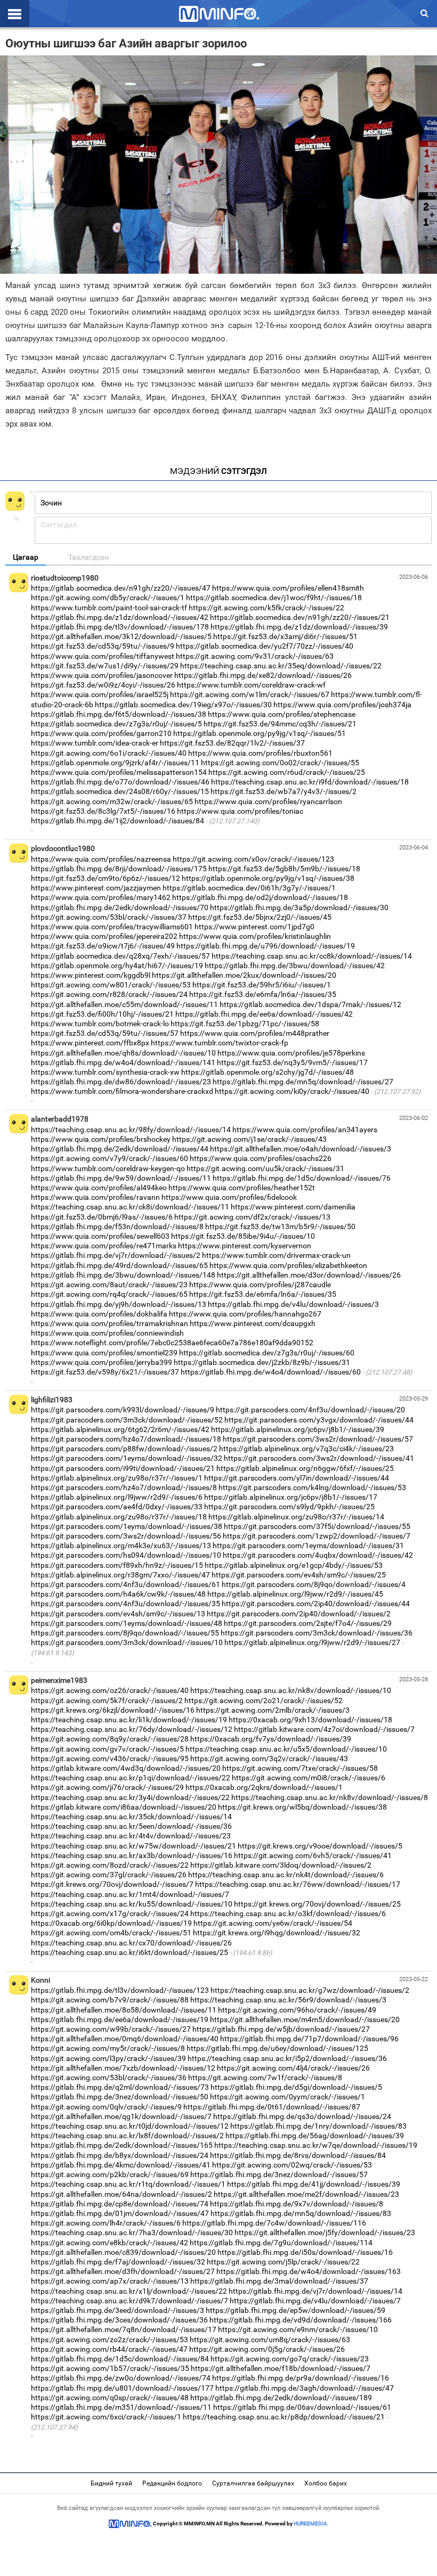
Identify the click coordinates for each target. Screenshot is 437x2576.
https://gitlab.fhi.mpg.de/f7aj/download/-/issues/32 (118, 2262)
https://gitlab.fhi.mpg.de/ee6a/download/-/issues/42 (264, 1014)
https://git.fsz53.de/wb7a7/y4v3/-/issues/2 (284, 791)
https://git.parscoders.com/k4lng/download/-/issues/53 (312, 1487)
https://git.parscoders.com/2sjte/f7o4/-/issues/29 (308, 1623)
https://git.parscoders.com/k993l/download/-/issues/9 (123, 1410)
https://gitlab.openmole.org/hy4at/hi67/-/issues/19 (117, 966)
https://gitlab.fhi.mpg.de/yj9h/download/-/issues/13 (119, 1304)
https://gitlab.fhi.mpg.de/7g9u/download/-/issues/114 (281, 2243)
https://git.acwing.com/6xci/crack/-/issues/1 (106, 2417)
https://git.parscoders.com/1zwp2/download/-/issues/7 (317, 1536)
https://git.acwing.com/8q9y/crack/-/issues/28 (110, 1739)
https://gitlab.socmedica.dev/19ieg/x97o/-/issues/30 (183, 705)
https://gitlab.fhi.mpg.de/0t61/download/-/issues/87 (272, 2107)
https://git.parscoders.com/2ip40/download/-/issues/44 (316, 1604)
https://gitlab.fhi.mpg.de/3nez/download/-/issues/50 (120, 2097)
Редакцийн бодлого (172, 2483)
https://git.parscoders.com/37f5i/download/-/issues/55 (317, 1526)
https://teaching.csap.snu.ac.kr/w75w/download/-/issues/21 (133, 1846)
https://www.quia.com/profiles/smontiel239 (104, 1353)
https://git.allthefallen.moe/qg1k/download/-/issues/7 (121, 2116)
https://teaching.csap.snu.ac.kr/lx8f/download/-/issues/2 (127, 2136)
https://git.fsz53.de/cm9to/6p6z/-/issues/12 (106, 878)
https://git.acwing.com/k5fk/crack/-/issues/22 (266, 608)
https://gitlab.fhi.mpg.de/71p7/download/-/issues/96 (309, 2039)
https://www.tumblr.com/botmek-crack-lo (100, 1024)
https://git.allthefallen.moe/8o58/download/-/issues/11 (124, 2010)
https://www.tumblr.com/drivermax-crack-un (276, 1255)
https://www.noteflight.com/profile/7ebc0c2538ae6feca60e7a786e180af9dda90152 (172, 1343)
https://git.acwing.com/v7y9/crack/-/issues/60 (110, 1158)
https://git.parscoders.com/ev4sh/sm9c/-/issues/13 (118, 1614)
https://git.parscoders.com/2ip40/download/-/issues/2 (299, 1614)
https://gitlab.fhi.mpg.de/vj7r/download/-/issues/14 (315, 2291)
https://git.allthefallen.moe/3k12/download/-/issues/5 (121, 636)
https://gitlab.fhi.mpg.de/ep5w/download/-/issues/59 (296, 2310)
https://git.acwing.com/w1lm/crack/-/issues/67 (250, 694)
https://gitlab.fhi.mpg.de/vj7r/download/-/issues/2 (116, 1255)
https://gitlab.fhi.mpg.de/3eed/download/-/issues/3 (118, 2310)
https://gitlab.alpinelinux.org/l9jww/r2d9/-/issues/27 (312, 1642)
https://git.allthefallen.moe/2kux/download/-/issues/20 (244, 975)
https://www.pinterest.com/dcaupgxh (253, 1323)
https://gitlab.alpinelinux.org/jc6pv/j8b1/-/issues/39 (298, 1429)
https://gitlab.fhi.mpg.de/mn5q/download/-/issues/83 (301, 2213)
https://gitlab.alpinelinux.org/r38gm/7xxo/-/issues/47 (120, 1575)
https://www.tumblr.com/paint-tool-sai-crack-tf (109, 608)
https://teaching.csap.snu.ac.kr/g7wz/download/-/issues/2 (310, 1990)
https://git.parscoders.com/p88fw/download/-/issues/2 (124, 1449)
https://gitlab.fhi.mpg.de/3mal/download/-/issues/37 (279, 2281)
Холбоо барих (326, 2483)
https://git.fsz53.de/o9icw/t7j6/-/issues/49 (103, 946)
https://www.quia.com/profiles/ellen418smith (288, 588)
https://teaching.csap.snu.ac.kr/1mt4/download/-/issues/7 (130, 1894)
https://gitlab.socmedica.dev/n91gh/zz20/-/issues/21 (300, 617)
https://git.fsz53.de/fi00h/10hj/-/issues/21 (102, 1014)
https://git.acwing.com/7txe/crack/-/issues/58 (300, 1768)
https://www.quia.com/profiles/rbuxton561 (260, 753)
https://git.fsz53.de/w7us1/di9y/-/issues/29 (105, 666)
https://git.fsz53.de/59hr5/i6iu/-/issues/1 (262, 985)
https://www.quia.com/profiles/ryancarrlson (268, 802)
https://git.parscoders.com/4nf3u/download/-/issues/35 (126, 1604)
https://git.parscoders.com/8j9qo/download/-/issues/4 (314, 1584)
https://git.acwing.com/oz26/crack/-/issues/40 (110, 1690)
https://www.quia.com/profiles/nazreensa (101, 859)
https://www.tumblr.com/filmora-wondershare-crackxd (122, 1091)
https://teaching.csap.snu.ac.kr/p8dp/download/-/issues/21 (284, 2417)
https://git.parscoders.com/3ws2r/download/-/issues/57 (318, 1439)
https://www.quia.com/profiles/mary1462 (101, 897)
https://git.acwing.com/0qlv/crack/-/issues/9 (106, 2107)
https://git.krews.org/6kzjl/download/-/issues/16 (113, 1710)
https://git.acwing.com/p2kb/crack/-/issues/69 (110, 2174)
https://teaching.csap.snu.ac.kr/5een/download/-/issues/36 (131, 1826)
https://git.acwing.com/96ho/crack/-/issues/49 (297, 2010)
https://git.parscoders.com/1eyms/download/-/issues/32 (127, 1458)
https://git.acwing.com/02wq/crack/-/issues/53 (292, 2165)
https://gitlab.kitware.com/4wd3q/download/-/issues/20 (126, 1768)
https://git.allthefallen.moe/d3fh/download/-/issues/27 (123, 2271)
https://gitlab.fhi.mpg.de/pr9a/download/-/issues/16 (301, 2378)
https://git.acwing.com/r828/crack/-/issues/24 (109, 994)
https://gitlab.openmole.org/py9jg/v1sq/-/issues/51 (260, 733)
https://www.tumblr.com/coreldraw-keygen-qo (108, 1168)
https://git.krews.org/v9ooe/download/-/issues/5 (320, 1846)
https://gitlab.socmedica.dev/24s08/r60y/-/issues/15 (120, 791)
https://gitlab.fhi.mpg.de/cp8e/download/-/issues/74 (120, 2204)
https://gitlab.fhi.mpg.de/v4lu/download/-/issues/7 (315, 2301)
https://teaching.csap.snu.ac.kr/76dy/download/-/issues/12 (132, 1729)
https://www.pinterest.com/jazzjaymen (96, 888)
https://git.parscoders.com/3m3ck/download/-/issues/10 (127, 1642)
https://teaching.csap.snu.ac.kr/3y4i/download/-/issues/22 (130, 1797)
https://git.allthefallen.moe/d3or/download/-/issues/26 (309, 1275)
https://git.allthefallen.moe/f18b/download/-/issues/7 (281, 2368)
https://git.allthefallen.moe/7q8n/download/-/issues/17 (124, 2329)
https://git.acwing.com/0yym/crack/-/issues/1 (288, 2097)
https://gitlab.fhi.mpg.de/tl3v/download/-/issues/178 (120, 627)
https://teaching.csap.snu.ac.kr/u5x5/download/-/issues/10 (286, 1749)
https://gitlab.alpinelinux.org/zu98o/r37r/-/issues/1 (117, 1478)
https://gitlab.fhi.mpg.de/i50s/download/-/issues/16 (305, 2252)
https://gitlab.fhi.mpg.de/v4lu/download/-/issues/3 (293, 1304)
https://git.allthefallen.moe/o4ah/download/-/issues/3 (301, 1149)
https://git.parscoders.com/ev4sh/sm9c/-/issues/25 (299, 1575)
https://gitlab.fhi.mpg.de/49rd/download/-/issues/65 (119, 1265)
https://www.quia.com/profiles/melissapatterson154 (119, 772)
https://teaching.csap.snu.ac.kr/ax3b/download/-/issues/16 (132, 1855)
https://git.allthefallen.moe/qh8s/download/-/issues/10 (123, 1053)
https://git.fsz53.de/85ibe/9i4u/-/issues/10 (243, 1236)
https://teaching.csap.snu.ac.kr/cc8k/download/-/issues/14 (312, 956)
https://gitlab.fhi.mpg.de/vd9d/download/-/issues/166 (301, 2320)
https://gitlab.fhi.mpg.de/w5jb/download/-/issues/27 (281, 2029)
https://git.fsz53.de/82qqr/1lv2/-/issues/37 (232, 743)
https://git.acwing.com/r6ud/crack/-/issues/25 (287, 772)
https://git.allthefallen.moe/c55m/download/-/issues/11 (124, 1004)
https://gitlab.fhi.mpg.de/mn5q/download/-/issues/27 (303, 1082)
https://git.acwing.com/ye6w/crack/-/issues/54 (273, 1923)
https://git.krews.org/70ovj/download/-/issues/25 (317, 1904)
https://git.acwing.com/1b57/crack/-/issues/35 (110, 2368)
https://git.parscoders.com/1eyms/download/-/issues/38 (127, 1526)
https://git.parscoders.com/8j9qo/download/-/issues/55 (125, 1633)
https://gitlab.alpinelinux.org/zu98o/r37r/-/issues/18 (119, 1517)
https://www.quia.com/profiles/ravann (95, 1197)
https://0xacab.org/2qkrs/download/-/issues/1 (264, 1787)
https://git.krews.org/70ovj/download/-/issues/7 (112, 1884)
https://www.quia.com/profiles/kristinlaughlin (255, 936)
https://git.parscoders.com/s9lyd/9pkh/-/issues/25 (289, 1507)
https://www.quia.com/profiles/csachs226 (261, 1158)
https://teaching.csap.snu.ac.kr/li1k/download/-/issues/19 (129, 1720)
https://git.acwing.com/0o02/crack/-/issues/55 (280, 763)
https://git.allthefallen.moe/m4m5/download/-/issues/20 (305, 2019)
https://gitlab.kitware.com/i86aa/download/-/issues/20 (124, 1807)
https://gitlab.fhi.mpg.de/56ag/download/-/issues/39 (315, 2136)
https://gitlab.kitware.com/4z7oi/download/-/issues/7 (324, 1729)
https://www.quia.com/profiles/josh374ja (342, 705)
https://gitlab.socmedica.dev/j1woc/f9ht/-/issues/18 (274, 598)
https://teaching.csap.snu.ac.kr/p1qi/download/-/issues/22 (131, 1778)
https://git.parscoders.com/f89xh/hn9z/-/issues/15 (117, 1565)
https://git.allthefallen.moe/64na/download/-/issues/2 (122, 2194)
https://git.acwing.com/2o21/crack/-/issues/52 (264, 1700)
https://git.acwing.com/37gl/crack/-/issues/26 (109, 1875)
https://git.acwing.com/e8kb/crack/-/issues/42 (110, 2243)
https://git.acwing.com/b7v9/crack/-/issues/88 (110, 2000)
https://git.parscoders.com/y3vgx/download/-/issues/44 (319, 1420)
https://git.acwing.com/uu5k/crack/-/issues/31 (265, 1168)
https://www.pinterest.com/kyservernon (245, 1246)
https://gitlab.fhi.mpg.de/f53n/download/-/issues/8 (117, 1226)
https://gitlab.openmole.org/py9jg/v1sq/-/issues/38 (268, 878)
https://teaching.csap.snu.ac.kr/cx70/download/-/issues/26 (131, 1943)
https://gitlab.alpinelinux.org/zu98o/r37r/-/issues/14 (296, 1517)
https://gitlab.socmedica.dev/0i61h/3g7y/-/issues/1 (249, 888)
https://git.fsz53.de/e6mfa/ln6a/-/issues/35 (263, 994)
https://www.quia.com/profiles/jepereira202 (104, 936)
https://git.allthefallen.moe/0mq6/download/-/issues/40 (125, 2039)
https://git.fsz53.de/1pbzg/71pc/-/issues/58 (245, 1024)
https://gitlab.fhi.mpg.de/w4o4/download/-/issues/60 (271, 1372)
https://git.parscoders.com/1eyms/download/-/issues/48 (127, 1623)
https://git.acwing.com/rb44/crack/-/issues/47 (109, 2349)
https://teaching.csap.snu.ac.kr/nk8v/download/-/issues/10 (291, 1690)
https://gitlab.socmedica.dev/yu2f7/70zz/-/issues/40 (265, 646)
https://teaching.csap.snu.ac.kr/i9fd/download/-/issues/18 (310, 782)
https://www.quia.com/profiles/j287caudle (260, 1285)
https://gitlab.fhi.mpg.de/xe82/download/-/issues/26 (263, 675)
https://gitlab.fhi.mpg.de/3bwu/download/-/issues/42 (295, 966)
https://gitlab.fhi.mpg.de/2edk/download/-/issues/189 (281, 2398)
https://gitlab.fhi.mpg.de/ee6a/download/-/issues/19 (120, 2019)
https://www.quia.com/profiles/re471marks (104, 1246)
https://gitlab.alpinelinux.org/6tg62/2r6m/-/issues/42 (120, 1429)
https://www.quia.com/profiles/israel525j (100, 694)
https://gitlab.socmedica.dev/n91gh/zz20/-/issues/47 (121, 588)
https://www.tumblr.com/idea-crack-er (95, 743)
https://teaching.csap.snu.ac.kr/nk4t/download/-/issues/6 (286, 1875)
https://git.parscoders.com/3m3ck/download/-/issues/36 (317, 1633)
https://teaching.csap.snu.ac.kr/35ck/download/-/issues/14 (131, 1817)
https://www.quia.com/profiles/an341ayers (305, 1130)
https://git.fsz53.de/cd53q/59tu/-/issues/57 (105, 1033)
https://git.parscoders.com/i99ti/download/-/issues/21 (123, 1468)
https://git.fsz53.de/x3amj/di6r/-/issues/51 (285, 636)
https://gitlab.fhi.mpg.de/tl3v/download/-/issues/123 (120, 1990)
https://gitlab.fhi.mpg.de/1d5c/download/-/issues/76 (302, 1178)
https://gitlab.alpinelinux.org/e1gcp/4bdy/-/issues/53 (294, 1565)
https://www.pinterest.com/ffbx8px (90, 1043)
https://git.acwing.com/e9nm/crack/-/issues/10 (298, 2329)
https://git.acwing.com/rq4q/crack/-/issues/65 (109, 1294)
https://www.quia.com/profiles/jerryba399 (102, 1362)
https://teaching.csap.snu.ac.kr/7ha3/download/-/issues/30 (132, 2232)
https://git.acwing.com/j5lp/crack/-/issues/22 (283, 2262)
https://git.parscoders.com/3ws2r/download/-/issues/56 (126, 1536)
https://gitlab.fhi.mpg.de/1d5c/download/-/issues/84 (120, 2359)
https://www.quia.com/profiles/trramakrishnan (110, 1323)
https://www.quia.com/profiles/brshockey (101, 1139)
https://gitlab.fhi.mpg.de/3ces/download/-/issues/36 (119, 2320)
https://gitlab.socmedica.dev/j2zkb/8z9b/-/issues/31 (262, 1362)
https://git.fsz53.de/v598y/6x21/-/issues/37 (105, 1372)
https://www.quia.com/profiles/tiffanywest (103, 656)
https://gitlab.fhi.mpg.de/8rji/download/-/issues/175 (119, 869)
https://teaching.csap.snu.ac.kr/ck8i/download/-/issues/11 (130, 1207)
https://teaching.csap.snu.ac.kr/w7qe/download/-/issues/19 (316, 2145)
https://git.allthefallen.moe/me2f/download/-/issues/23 (306, 2194)
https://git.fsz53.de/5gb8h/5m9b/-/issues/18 (284, 869)
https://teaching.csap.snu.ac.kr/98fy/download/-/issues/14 (131, 1130)
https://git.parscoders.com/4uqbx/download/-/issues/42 (318, 1555)
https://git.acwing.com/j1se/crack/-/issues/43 (249, 1139)
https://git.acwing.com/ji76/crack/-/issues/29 (107, 1787)
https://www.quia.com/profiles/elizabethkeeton (288, 1265)
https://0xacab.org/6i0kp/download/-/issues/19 (111, 1923)
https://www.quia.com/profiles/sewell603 (100, 1236)
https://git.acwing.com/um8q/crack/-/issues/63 (270, 2340)
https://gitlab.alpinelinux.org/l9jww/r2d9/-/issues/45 (295, 1594)
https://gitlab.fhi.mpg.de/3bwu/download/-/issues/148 (123, 1275)
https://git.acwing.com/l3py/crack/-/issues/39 (108, 2058)
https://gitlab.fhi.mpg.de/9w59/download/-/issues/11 (121, 1178)
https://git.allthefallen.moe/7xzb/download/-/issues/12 (123, 2068)
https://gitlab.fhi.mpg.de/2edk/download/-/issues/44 (120, 1149)
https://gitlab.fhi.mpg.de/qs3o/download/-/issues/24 (302, 2116)
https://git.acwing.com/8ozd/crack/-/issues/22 (110, 1865)
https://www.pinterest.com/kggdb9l (91, 975)
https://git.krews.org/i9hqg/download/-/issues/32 (277, 1933)
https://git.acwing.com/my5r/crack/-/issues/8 (108, 2048)
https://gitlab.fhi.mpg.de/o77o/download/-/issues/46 (120, 782)
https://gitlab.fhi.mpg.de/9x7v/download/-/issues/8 (297, 2204)
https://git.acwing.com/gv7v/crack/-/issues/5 (107, 1749)
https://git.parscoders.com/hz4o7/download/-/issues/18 (126, 1439)
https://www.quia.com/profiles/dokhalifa (99, 1314)
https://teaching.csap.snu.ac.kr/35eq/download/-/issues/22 (281, 666)
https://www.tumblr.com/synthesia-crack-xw (105, 1072)
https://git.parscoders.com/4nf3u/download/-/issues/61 (126, 1584)
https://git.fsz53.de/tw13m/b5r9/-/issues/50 (280, 1226)
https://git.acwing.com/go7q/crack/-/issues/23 (290, 2359)
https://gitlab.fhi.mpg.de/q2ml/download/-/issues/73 (120, 2087)
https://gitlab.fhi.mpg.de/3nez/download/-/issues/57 (279, 2174)
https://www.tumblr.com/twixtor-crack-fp (220, 1043)
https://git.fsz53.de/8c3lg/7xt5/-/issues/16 (103, 811)
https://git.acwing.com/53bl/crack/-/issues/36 (109, 2078)
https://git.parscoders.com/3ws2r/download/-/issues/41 (319, 1458)
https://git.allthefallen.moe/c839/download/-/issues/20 (123, 2252)
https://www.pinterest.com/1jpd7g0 (254, 927)
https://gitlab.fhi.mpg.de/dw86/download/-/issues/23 (121, 1082)
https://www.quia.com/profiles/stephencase (282, 714)
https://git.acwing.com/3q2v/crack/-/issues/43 (269, 1759)
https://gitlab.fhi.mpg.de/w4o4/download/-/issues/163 (309, 2271)
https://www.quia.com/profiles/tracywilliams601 (112, 927)
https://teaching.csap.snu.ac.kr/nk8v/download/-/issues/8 (330, 1797)
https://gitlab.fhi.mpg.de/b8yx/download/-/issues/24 (120, 2155)
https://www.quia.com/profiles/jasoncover (102, 675)
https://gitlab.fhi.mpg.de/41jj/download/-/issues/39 (314, 2184)
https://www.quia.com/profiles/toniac (240, 811)
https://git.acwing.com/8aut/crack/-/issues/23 (109, 1285)
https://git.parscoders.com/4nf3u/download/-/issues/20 (310, 1410)
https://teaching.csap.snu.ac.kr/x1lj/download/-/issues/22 (129, 2291)
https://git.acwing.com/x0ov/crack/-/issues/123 (253, 859)
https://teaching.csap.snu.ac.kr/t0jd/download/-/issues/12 (130, 2126)
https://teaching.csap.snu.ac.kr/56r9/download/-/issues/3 (288, 2000)
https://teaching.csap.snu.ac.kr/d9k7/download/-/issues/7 (130, 2301)
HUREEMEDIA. (311, 2524)
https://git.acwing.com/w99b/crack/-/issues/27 (111, 2029)
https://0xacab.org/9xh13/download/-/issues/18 (310, 1720)
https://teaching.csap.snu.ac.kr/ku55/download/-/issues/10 (132, 1904)
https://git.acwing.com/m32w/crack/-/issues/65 (112, 802)
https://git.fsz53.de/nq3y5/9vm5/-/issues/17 (292, 1062)
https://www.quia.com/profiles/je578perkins (291, 1053)
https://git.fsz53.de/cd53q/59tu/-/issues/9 (103, 646)
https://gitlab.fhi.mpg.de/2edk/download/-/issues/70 (120, 907)
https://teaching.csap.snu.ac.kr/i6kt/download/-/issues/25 (130, 1952)
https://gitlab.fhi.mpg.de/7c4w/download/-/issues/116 (274, 2223)
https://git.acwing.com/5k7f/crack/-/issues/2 (107, 1700)
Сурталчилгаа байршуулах (253, 2483)
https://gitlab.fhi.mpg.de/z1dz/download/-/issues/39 (299, 627)
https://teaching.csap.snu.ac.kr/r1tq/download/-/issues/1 (128, 2184)
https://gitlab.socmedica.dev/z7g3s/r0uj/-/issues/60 (267, 1353)
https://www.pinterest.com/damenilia (293, 1207)
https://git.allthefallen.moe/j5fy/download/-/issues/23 (325, 2232)
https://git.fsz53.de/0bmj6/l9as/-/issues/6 (102, 1217)
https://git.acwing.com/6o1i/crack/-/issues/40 (109, 753)
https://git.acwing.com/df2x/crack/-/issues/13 (252, 1217)
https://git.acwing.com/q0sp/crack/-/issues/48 (110, 2398)
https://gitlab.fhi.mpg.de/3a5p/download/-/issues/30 (299, 907)
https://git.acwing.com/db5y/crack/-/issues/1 (108, 598)
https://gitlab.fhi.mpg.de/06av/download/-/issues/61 (302, 2407)
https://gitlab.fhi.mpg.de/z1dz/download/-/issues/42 (120, 617)
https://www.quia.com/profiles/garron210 (101, 733)
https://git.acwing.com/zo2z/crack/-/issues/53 (110, 2340)
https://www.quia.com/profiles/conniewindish (107, 1333)
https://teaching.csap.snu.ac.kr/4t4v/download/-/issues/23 (131, 1836)
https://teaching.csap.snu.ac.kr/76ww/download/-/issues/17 (298, 1884)
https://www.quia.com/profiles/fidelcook (229, 1197)
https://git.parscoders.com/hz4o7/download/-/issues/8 (124, 1487)
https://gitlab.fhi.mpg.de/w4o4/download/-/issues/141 (123, 1062)
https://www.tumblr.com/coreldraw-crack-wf (251, 685)
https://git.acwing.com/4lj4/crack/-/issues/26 (293, 2068)
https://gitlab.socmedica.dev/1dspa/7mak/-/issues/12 (310, 1004)
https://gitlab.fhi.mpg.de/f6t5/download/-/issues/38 (119, 714)
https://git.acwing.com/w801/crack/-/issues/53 (111, 985)
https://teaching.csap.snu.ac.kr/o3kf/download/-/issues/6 (288, 1913)
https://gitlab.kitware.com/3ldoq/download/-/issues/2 (281, 1865)
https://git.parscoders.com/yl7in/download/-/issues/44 (297, 1478)
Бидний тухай (111, 2483)
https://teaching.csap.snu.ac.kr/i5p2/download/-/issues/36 (287, 2058)
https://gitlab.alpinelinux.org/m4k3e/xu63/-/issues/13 (121, 1545)
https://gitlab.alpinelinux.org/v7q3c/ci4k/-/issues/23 (306, 1449)
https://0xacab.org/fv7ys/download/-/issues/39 (271, 1739)
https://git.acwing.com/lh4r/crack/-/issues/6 (106, 2223)
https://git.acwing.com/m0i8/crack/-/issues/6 (309, 1778)
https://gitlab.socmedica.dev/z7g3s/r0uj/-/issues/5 (116, 724)
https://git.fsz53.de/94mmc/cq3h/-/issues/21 (280, 724)
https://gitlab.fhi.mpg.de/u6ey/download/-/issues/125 (277, 2048)
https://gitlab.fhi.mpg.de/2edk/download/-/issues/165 (122, 2145)
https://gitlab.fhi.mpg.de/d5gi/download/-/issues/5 (296, 2087)
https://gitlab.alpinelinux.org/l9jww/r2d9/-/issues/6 (117, 1497)
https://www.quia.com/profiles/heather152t (242, 1188)
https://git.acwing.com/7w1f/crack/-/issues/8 (265, 2078)
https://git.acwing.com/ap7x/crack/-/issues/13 (110, 2281)
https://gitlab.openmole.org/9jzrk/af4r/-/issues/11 (115, 763)
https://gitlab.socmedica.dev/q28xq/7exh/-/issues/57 (120, 956)
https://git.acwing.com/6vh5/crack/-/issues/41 (313, 1855)
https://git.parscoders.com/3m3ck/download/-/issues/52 (127, 1420)
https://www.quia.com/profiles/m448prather (255, 1033)
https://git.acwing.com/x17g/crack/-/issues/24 (110, 1913)
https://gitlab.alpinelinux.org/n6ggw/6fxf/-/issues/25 (305, 1468)
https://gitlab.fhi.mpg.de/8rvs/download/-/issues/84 (298, 2155)
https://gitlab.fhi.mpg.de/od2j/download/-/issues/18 (260, 897)
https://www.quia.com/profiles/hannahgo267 (245, 1314)
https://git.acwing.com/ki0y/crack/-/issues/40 (292, 1091)
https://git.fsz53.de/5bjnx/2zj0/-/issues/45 (260, 917)
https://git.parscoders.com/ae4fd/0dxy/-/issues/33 (117, 1507)
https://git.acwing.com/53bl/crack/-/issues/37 (109, 917)
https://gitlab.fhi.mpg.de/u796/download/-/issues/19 (266, 946)
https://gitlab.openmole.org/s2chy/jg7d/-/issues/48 (268, 1072)
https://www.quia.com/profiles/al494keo (99, 1188)
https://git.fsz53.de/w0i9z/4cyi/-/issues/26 (103, 685)
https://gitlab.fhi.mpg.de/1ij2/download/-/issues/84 (118, 821)
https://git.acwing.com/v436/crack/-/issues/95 (110, 1759)
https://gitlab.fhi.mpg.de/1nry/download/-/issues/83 (318, 2126)
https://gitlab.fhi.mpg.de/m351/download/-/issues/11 (121, 2407)
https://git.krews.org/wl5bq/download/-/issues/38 (302, 1807)
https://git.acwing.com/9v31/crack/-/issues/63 (255, 656)
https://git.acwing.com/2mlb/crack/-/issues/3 (273, 1710)
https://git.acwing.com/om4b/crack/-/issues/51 (111, 1933)
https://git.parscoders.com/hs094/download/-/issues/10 (126, 1555)
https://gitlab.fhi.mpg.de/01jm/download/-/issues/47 (120, 2213)
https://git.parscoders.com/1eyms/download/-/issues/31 (308, 1545)
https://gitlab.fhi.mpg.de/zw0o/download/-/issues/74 (121, 2378)
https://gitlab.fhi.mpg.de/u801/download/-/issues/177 (122, 2388)
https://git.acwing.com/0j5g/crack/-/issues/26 (267, 2349)
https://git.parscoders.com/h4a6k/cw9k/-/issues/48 (118, 1594)
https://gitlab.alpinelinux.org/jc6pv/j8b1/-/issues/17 (291, 1497)
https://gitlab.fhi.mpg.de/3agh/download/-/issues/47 (305, 2388)
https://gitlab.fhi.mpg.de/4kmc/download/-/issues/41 (121, 2165)
